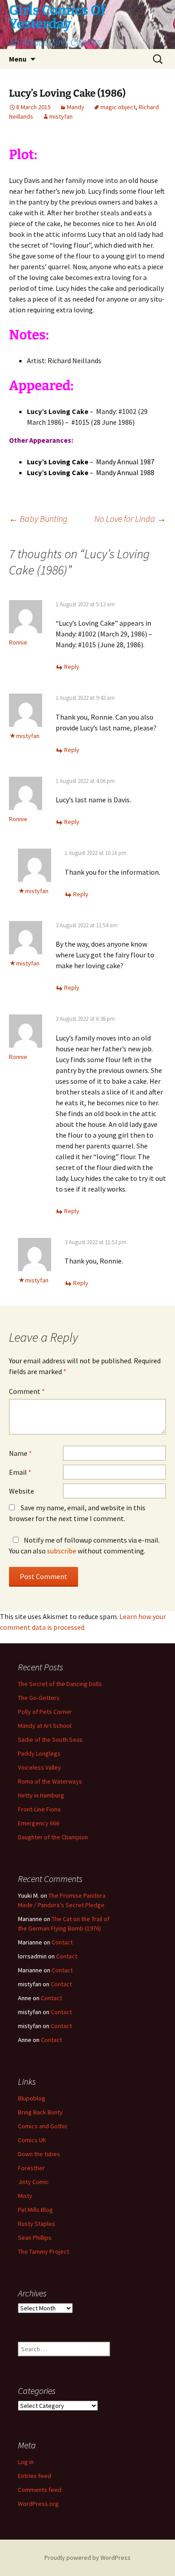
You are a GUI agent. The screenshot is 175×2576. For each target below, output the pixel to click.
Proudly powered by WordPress (87, 2558)
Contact (62, 1942)
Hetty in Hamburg (41, 1795)
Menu (18, 59)
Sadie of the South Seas (50, 1740)
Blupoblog (32, 2098)
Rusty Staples (37, 2224)
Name (20, 1453)
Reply (72, 667)
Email (20, 1472)
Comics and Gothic (43, 2126)
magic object (118, 107)
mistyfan (61, 116)
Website (22, 1491)
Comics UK (32, 2140)
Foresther (31, 2168)
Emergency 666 (39, 1823)
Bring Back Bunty (40, 2112)
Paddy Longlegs (39, 1753)
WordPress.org (38, 2504)
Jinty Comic (33, 2182)
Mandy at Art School (45, 1726)
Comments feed (40, 2490)
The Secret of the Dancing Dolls (60, 1684)
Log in (26, 2462)
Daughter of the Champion (53, 1837)
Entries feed (35, 2476)
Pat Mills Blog (35, 2210)
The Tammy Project (44, 2251)
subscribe (62, 1551)
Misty (25, 2196)
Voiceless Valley (39, 1767)
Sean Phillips (35, 2238)
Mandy (76, 107)
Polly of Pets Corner (45, 1712)
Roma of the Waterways (50, 1781)
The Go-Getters (39, 1698)
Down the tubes (39, 2154)
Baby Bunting (38, 518)
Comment (27, 1391)
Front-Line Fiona (39, 1809)
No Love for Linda (130, 518)
